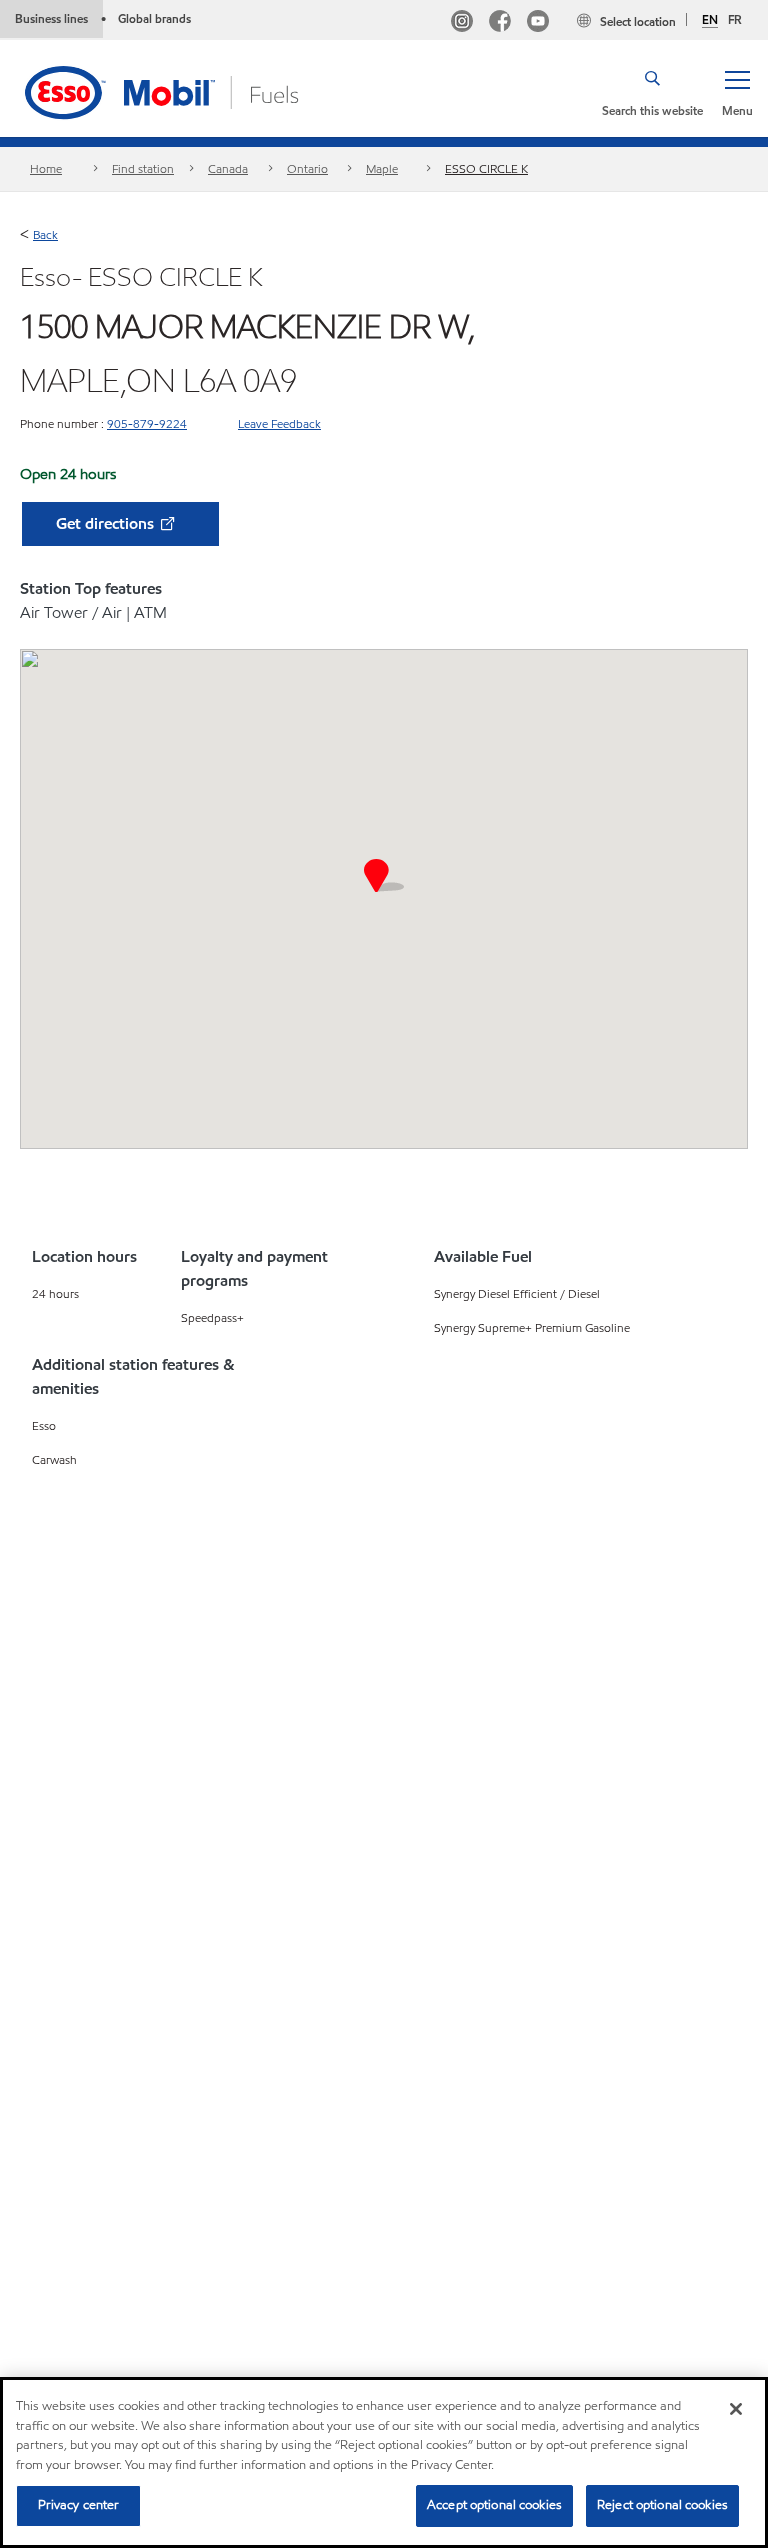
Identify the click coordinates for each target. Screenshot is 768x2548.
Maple (382, 168)
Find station (143, 168)
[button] (737, 92)
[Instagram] (462, 23)
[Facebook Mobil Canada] (500, 23)
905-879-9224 (147, 423)
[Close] (736, 2409)
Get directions (107, 523)
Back (45, 234)
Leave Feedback (279, 423)
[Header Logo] (193, 90)
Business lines (51, 18)
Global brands (154, 18)
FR (735, 19)
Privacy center (79, 2505)
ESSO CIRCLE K (486, 168)
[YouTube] (538, 23)
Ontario (307, 168)
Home (46, 168)
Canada (228, 168)
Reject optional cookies (662, 2505)
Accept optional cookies (494, 2505)
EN (710, 20)
